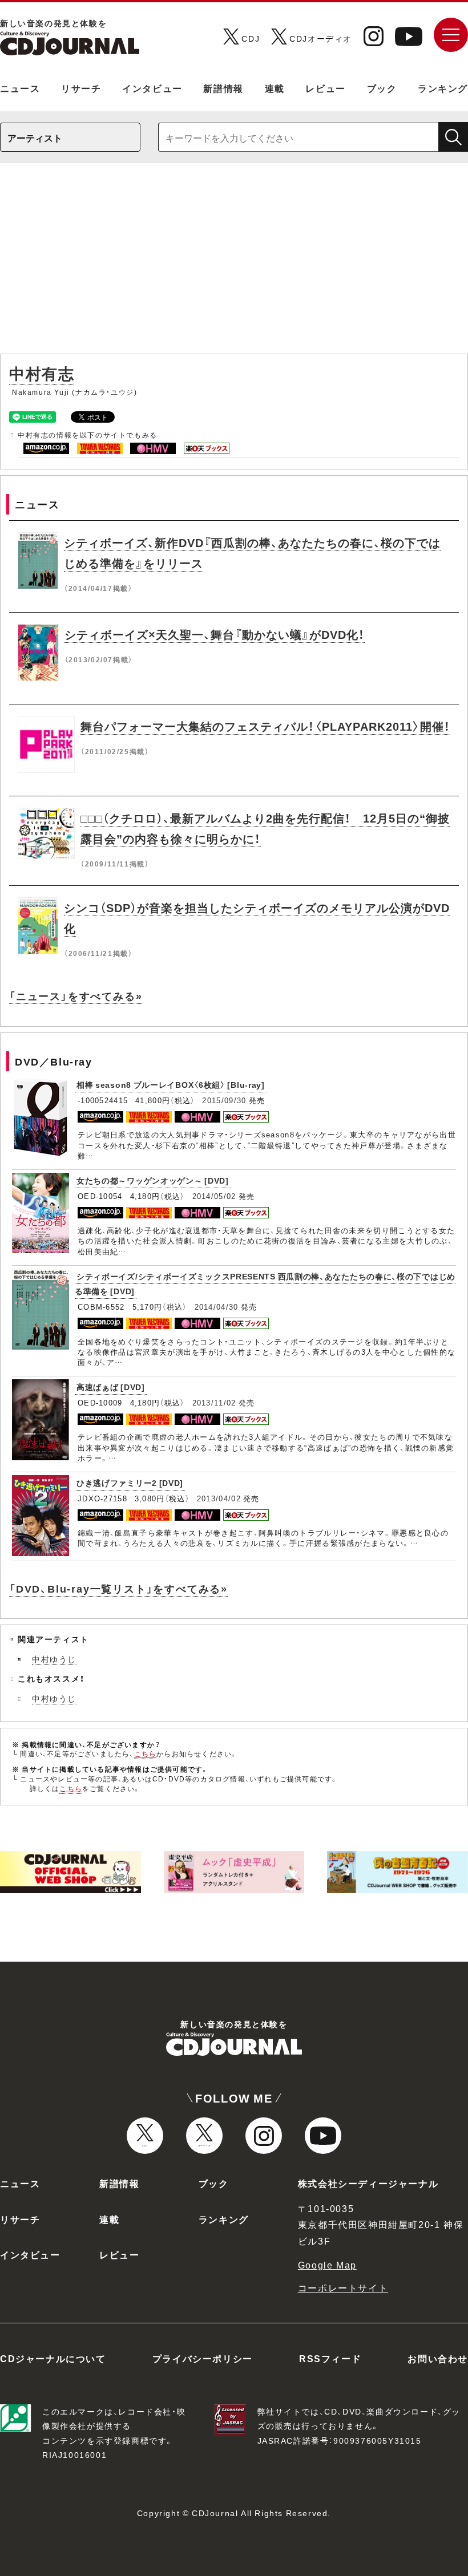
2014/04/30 (217, 1307)
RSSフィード (330, 2358)
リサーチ (81, 88)
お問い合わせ (438, 2358)
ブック (382, 88)
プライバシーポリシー (203, 2358)
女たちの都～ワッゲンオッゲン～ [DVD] (153, 1180)
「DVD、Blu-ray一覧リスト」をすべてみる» (118, 1588)
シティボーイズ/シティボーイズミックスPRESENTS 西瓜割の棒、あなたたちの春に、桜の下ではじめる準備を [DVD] (265, 1284)
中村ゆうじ (54, 1659)
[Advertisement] (234, 264)
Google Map (327, 2265)
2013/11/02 (214, 1402)
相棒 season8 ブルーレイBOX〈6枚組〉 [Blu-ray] (171, 1084)
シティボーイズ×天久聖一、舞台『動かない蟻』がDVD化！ (215, 634)
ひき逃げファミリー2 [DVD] (130, 1483)
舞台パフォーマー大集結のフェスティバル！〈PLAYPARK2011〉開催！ (265, 726)
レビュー (325, 88)
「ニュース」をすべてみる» (76, 996)
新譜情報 (223, 88)
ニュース (20, 88)
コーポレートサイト (343, 2287)
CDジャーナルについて (53, 2358)
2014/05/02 (214, 1196)
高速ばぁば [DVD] (111, 1387)
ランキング (443, 88)
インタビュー (152, 88)
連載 (275, 88)
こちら (146, 1753)
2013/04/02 (219, 1498)
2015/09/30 (224, 1100)
